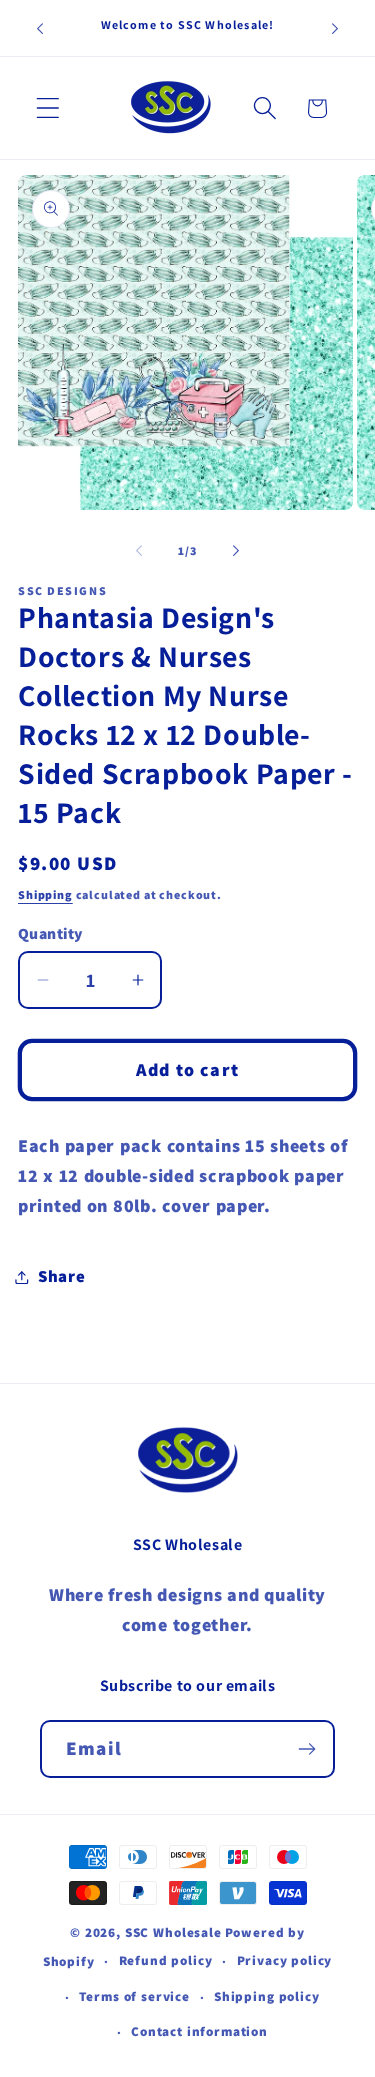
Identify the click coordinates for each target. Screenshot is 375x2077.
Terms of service (134, 1996)
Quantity (50, 933)
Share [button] (62, 1276)
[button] (48, 108)
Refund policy (166, 1960)
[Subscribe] (306, 1749)
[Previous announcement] (40, 28)
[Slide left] (139, 550)
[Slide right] (236, 550)
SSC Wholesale (173, 1932)
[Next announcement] (335, 28)
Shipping (45, 894)
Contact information (199, 2031)
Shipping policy (267, 1996)
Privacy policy (285, 1960)
